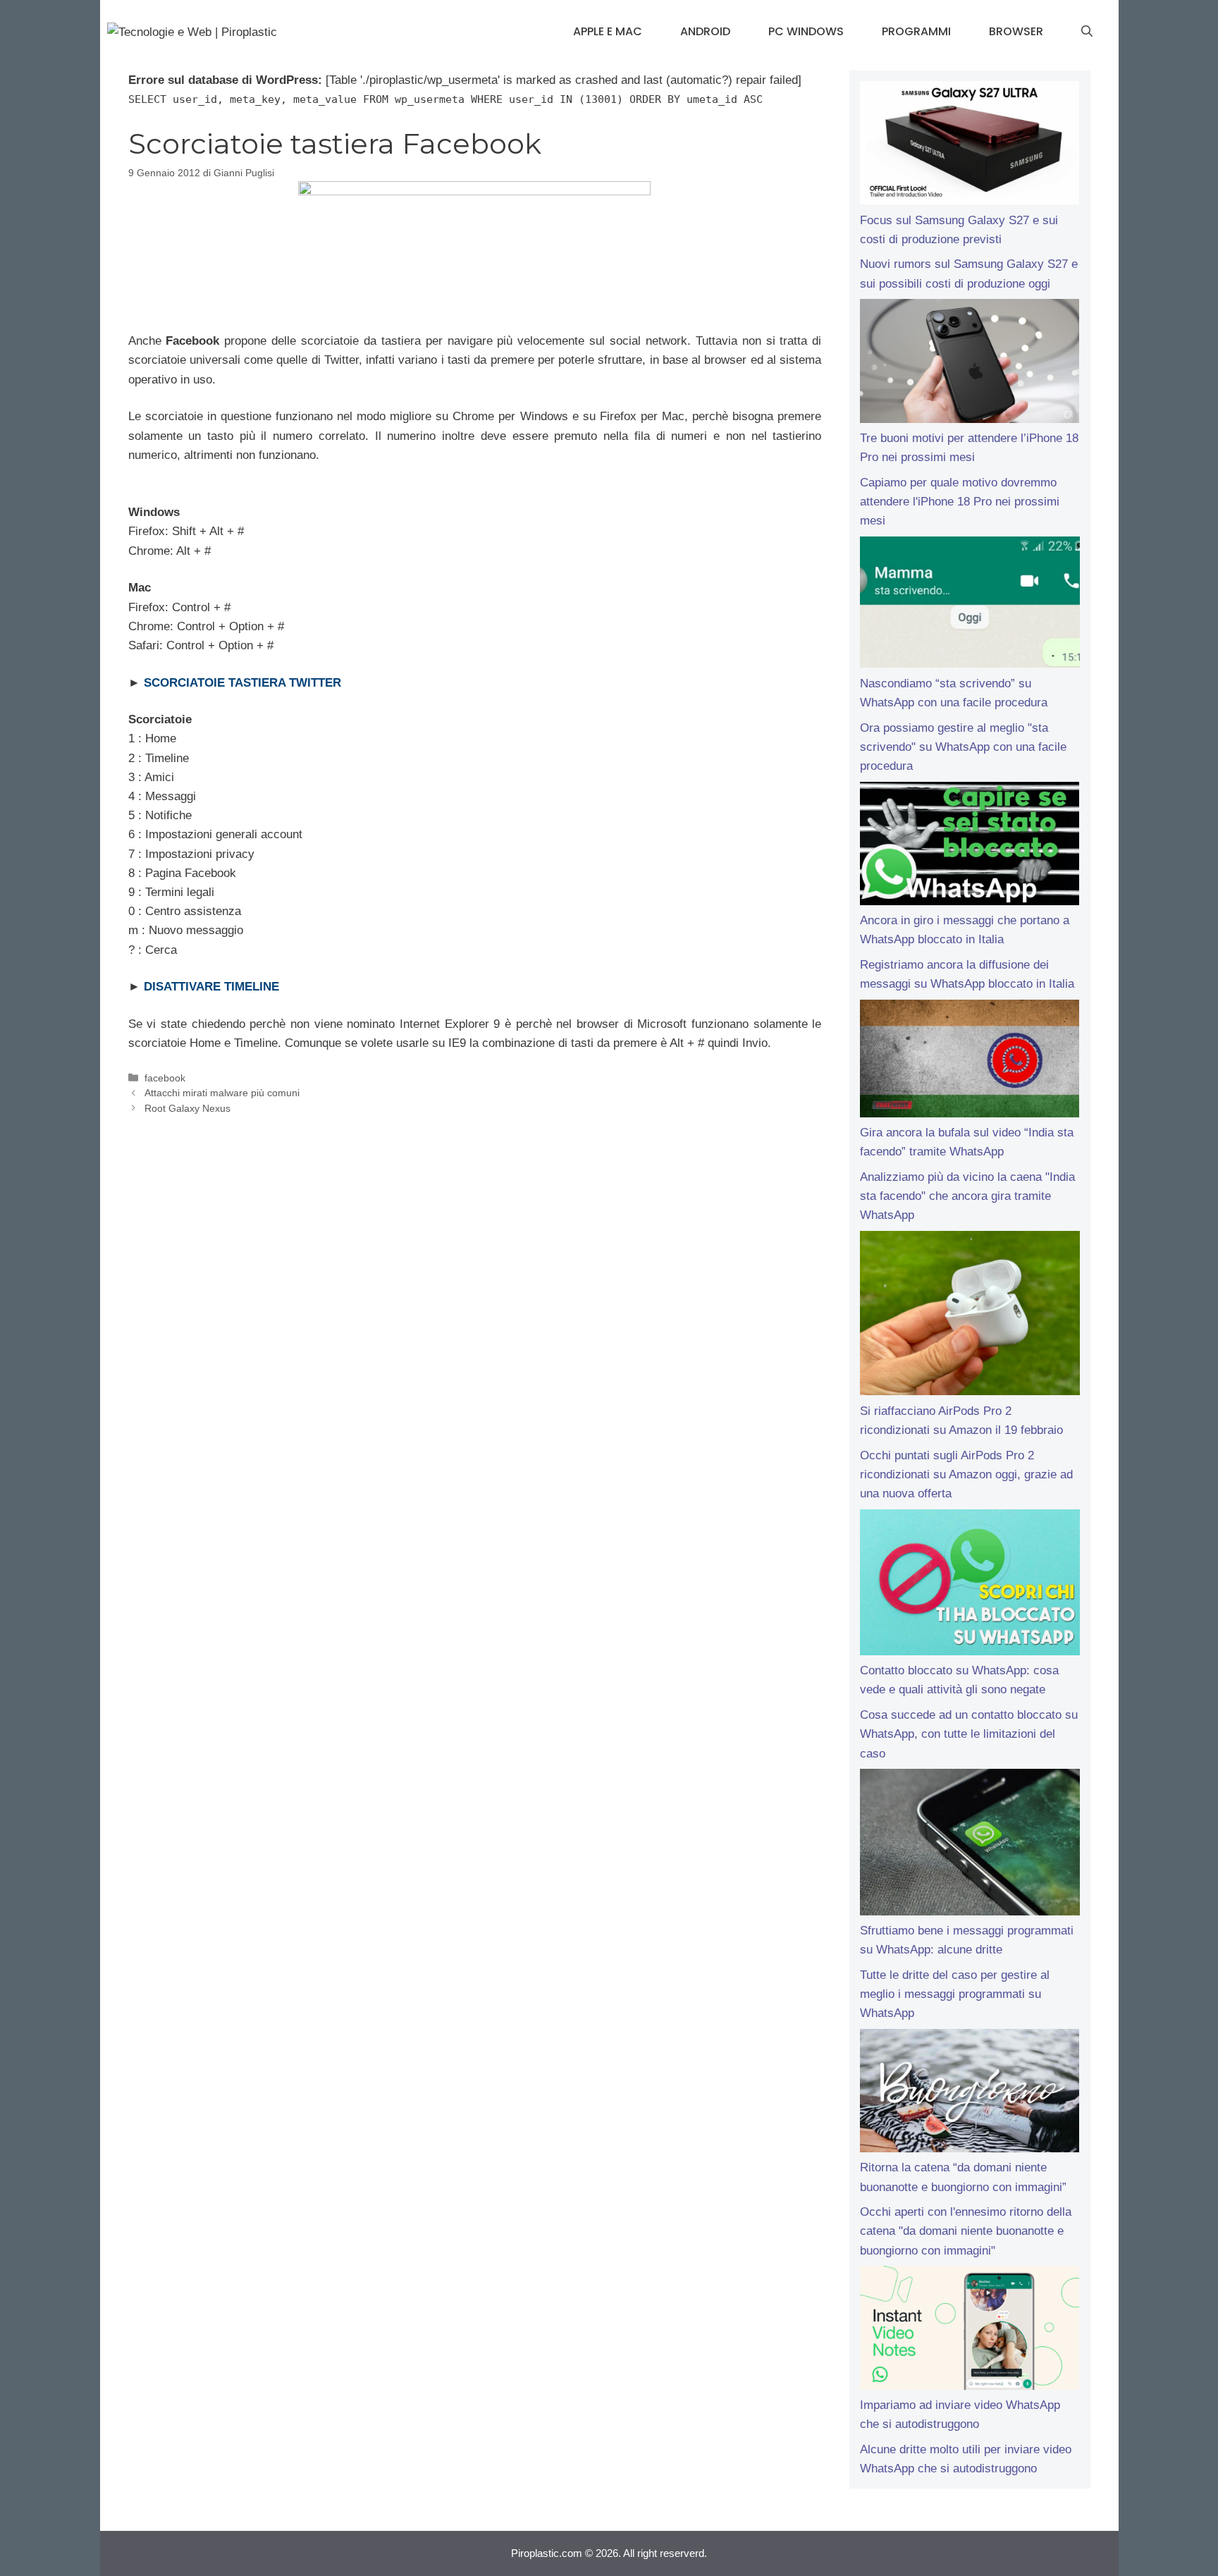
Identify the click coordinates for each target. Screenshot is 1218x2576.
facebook (165, 1078)
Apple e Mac (608, 31)
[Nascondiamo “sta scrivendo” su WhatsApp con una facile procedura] (970, 605)
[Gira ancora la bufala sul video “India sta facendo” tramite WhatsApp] (970, 1061)
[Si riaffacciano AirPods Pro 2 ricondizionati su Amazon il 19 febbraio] (970, 1316)
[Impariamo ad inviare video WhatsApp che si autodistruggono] (970, 2331)
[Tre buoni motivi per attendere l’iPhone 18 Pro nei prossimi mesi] (970, 364)
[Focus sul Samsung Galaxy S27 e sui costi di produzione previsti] (970, 146)
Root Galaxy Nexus (187, 1108)
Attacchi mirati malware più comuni (222, 1093)
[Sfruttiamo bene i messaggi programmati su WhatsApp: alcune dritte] (970, 1845)
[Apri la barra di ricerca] (1087, 32)
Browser (1016, 31)
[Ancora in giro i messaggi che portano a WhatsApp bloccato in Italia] (970, 847)
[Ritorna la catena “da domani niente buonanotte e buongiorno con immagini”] (970, 2094)
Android (705, 31)
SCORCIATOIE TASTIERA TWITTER (242, 683)
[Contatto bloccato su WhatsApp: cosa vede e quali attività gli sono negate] (970, 1586)
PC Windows (806, 31)
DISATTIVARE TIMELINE (211, 987)
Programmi (916, 31)
